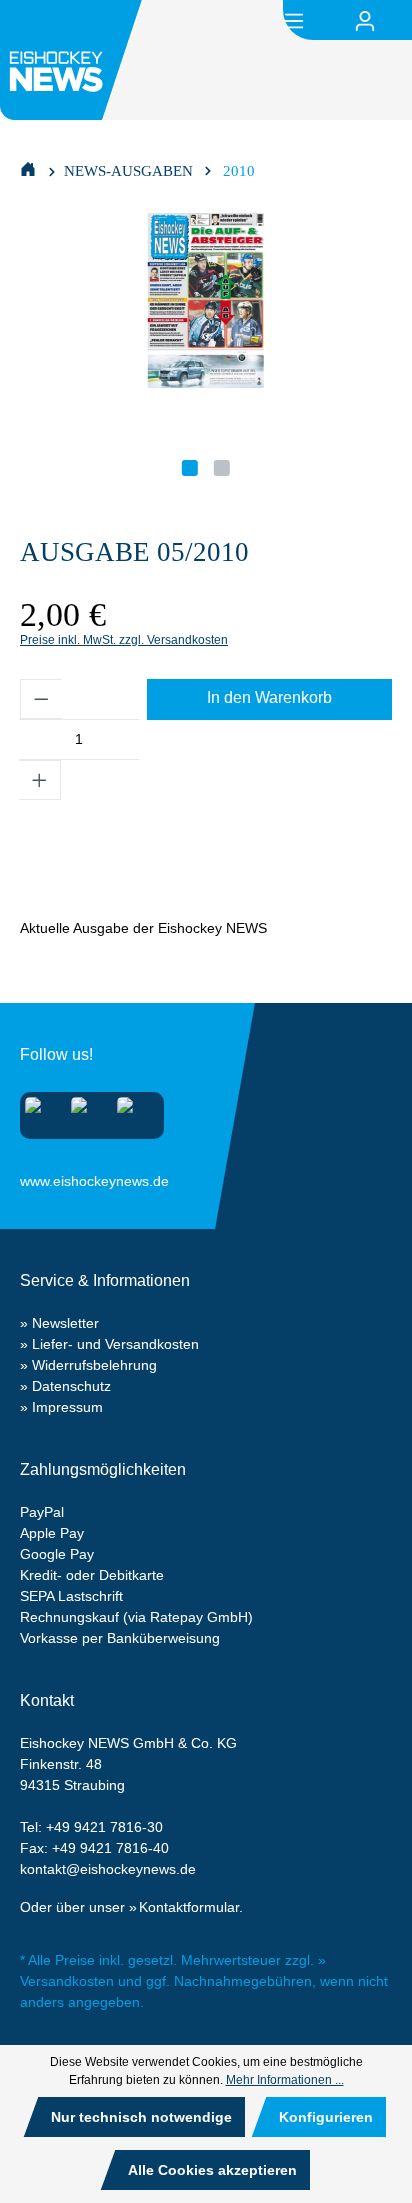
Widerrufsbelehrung (94, 1365)
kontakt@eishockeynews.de (108, 1869)
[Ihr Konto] (365, 21)
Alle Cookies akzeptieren (212, 2170)
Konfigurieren (326, 2117)
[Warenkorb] (400, 21)
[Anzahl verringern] (41, 699)
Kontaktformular (189, 1907)
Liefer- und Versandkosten (115, 1344)
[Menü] (294, 19)
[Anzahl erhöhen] (40, 780)
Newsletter (65, 1323)
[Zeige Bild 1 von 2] (190, 468)
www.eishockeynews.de (45, 1177)
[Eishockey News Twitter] (131, 1111)
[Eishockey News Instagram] (39, 1111)
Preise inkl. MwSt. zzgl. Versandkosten (124, 640)
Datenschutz (71, 1386)
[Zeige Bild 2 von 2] (222, 468)
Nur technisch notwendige (141, 2117)
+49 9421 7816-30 (104, 1827)
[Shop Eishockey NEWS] (28, 168)
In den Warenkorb (269, 697)
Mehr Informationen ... (285, 2080)
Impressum (67, 1407)
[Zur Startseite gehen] (74, 60)
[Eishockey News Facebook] (85, 1111)
